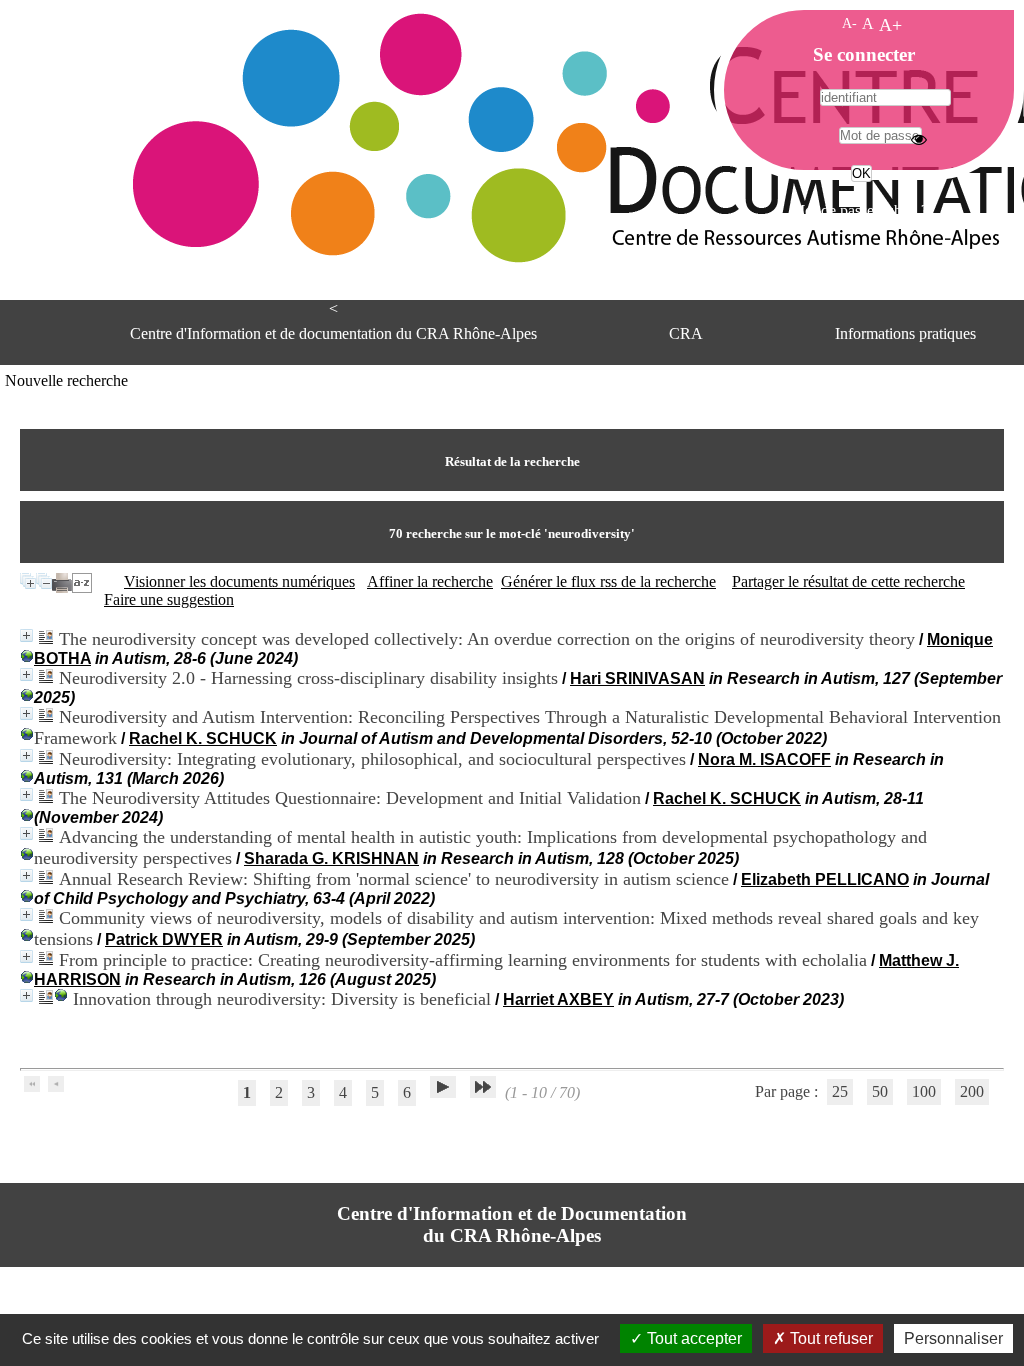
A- (849, 23)
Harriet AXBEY (558, 999)
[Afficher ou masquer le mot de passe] (919, 139)
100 (924, 1091)
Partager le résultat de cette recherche (848, 581)
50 (880, 1091)
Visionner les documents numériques (239, 581)
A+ (890, 25)
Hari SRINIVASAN (637, 678)
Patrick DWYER (164, 939)
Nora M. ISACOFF (764, 759)
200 (972, 1091)
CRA (686, 333)
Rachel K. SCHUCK (203, 738)
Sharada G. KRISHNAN (331, 858)
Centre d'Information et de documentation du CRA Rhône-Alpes (333, 333)
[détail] (26, 635)
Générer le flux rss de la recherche (608, 581)
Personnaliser (953, 1338)
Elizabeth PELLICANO (825, 879)
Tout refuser (829, 1338)
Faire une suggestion (169, 599)
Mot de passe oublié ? (859, 210)
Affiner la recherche (430, 581)
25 (840, 1091)
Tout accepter (692, 1338)
